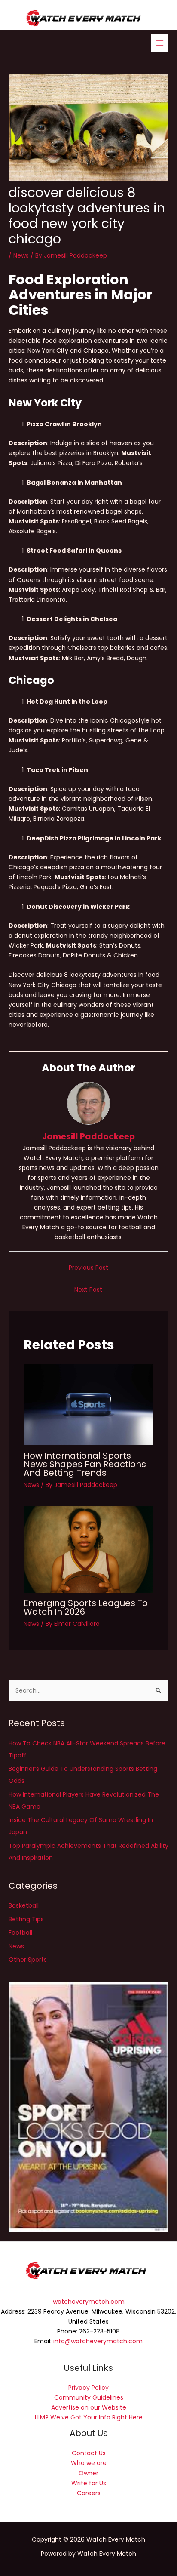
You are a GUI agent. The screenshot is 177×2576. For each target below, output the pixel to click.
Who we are (89, 2463)
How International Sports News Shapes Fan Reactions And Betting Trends (85, 1464)
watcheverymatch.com (89, 2302)
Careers (89, 2493)
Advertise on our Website (89, 2407)
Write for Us (89, 2483)
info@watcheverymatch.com (98, 2341)
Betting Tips (26, 1919)
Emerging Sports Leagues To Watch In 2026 (86, 1607)
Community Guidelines (89, 2397)
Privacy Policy (88, 2388)
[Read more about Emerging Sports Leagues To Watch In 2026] (88, 1549)
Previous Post (88, 1268)
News (21, 255)
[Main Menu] (160, 43)
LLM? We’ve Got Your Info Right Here (89, 2417)
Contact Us (89, 2453)
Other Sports (28, 1960)
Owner (88, 2473)
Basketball (24, 1905)
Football (20, 1933)
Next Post (88, 1290)
